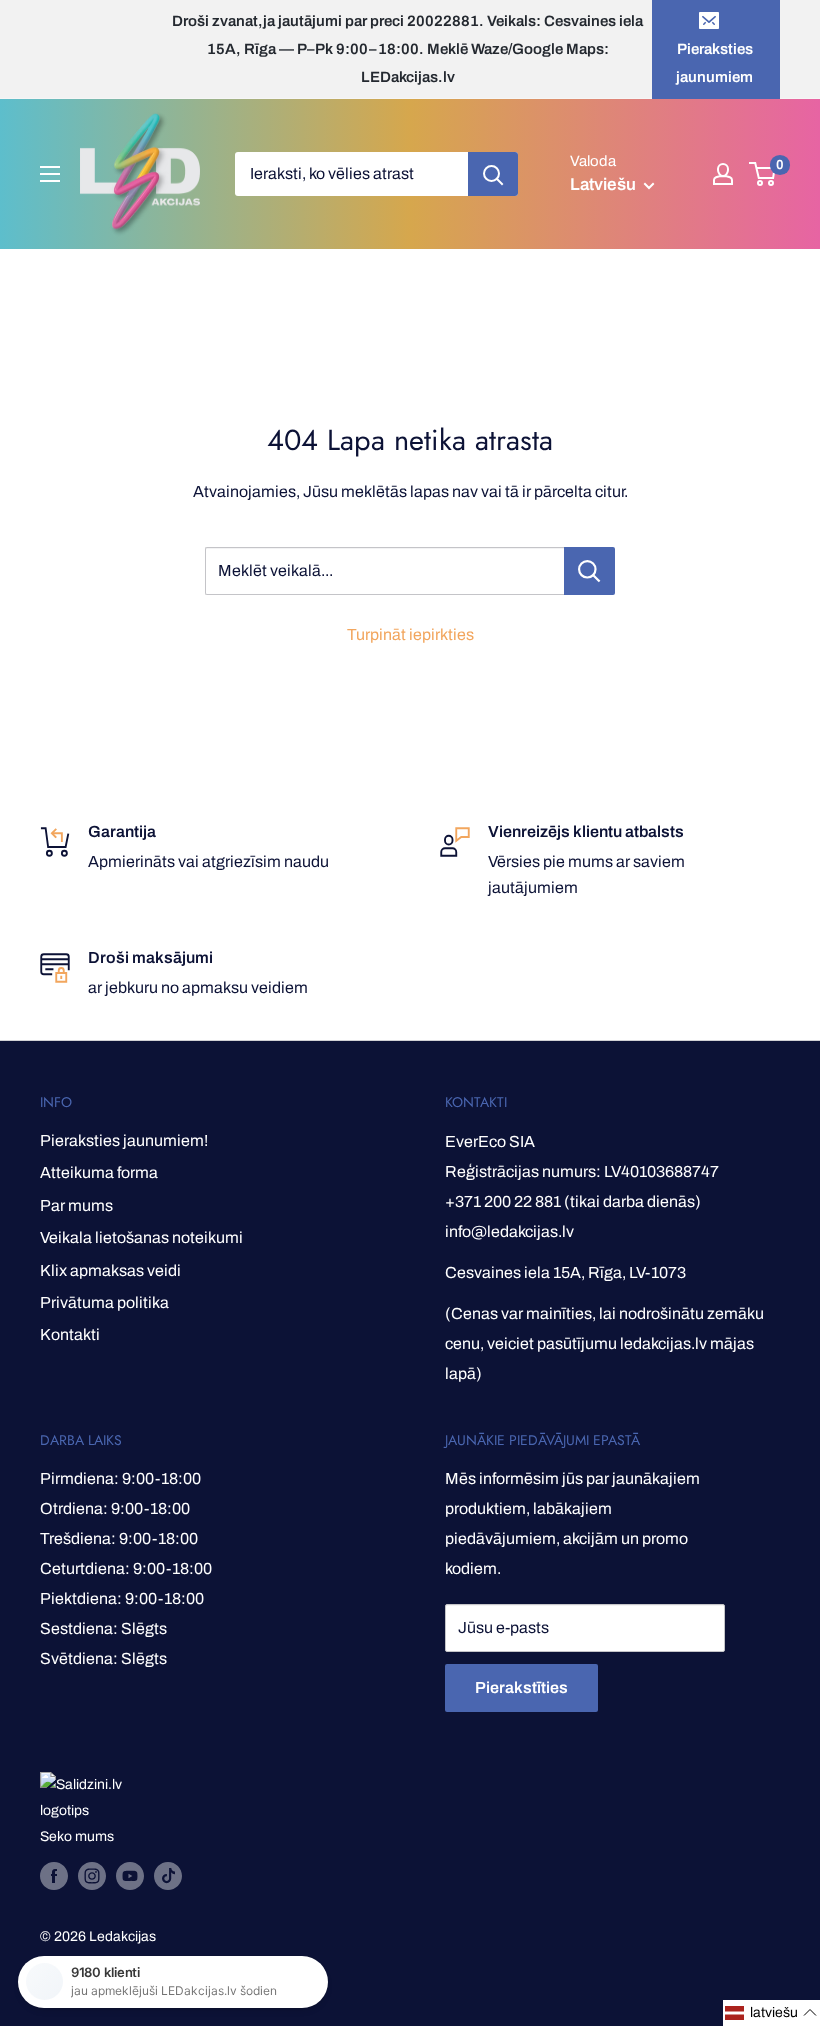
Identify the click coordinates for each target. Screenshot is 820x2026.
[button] (771, 2013)
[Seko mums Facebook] (54, 1876)
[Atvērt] (50, 174)
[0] (763, 174)
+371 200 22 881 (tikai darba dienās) (573, 1201)
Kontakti (70, 1334)
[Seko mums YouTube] (130, 1876)
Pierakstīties (521, 1687)
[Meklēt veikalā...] (589, 571)
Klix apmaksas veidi (110, 1270)
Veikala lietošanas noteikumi (141, 1237)
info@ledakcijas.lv (509, 1231)
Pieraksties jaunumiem (714, 63)
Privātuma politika (104, 1302)
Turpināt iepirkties (410, 634)
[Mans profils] (723, 174)
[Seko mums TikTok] (168, 1876)
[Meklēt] (493, 174)
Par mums (76, 1205)
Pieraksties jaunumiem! (124, 1140)
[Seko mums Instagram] (92, 1876)
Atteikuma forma (99, 1172)
